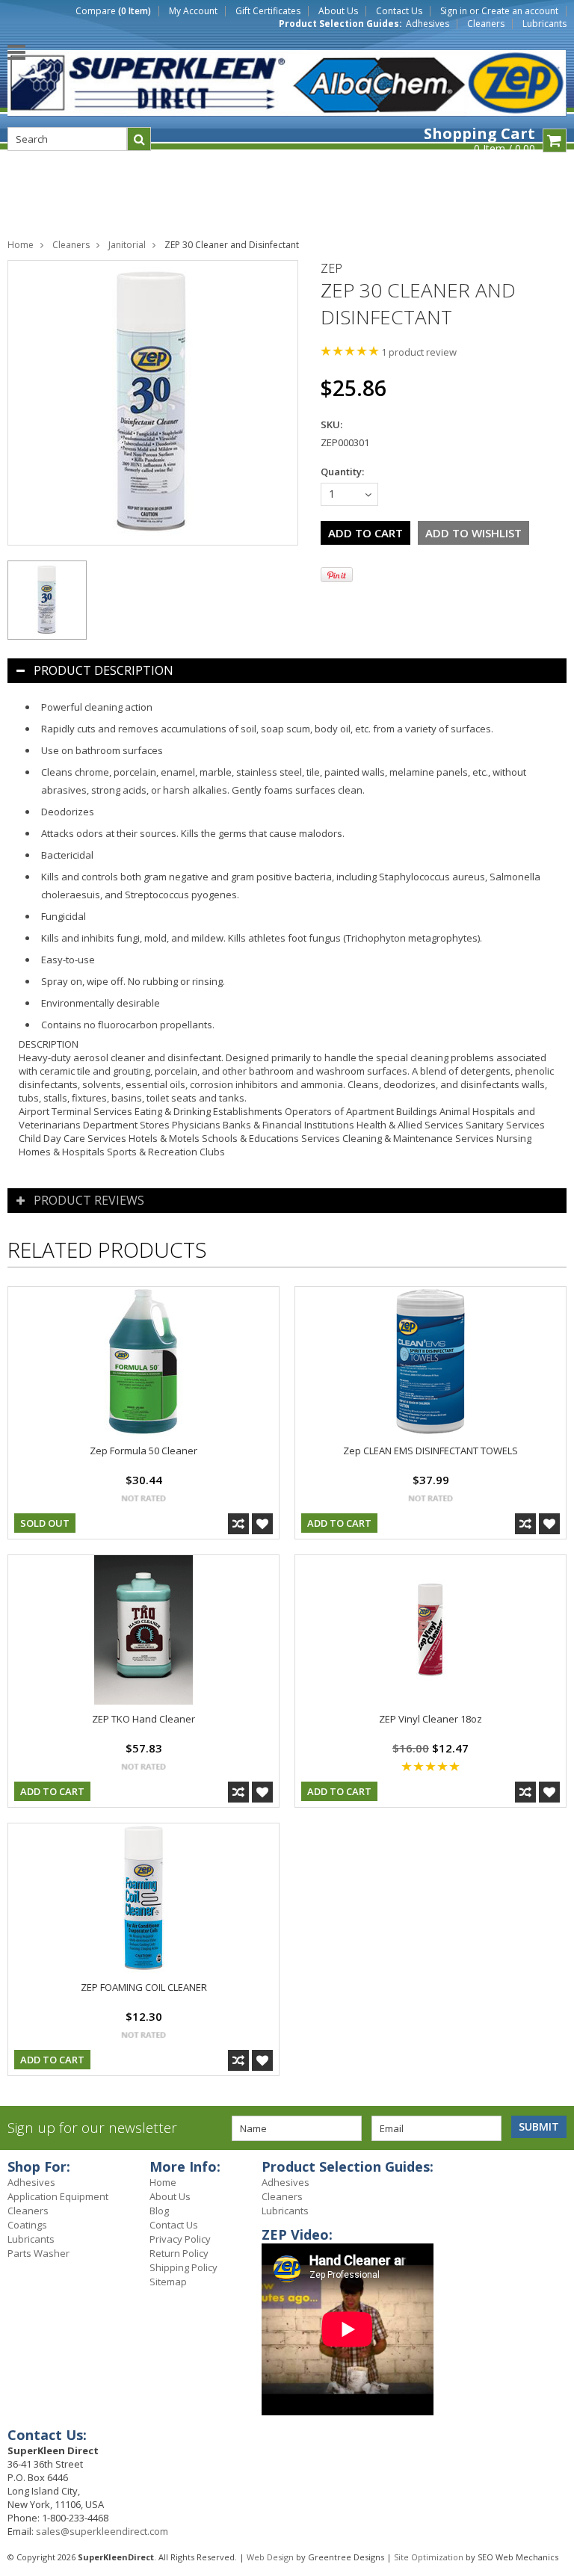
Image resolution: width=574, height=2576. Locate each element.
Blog (159, 2211)
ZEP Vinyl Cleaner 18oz (430, 1719)
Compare (113, 11)
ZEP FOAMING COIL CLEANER (144, 1987)
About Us (338, 11)
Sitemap (168, 2282)
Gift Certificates (268, 11)
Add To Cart (339, 1523)
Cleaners (486, 24)
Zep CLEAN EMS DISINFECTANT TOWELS (430, 1451)
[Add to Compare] (238, 1524)
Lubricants (544, 24)
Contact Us (399, 11)
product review (419, 352)
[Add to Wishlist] (262, 1524)
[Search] (139, 139)
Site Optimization (429, 2557)
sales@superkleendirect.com (102, 2531)
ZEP (331, 268)
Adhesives (428, 24)
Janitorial (127, 245)
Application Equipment (58, 2196)
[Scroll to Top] (552, 2169)
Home (21, 245)
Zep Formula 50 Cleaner (143, 1451)
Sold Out (45, 1523)
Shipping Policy (183, 2267)
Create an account (520, 11)
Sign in (454, 11)
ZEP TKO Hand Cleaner (143, 1719)
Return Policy (179, 2253)
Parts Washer (38, 2253)
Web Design (270, 2557)
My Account (193, 11)
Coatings (27, 2225)
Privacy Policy (180, 2239)
